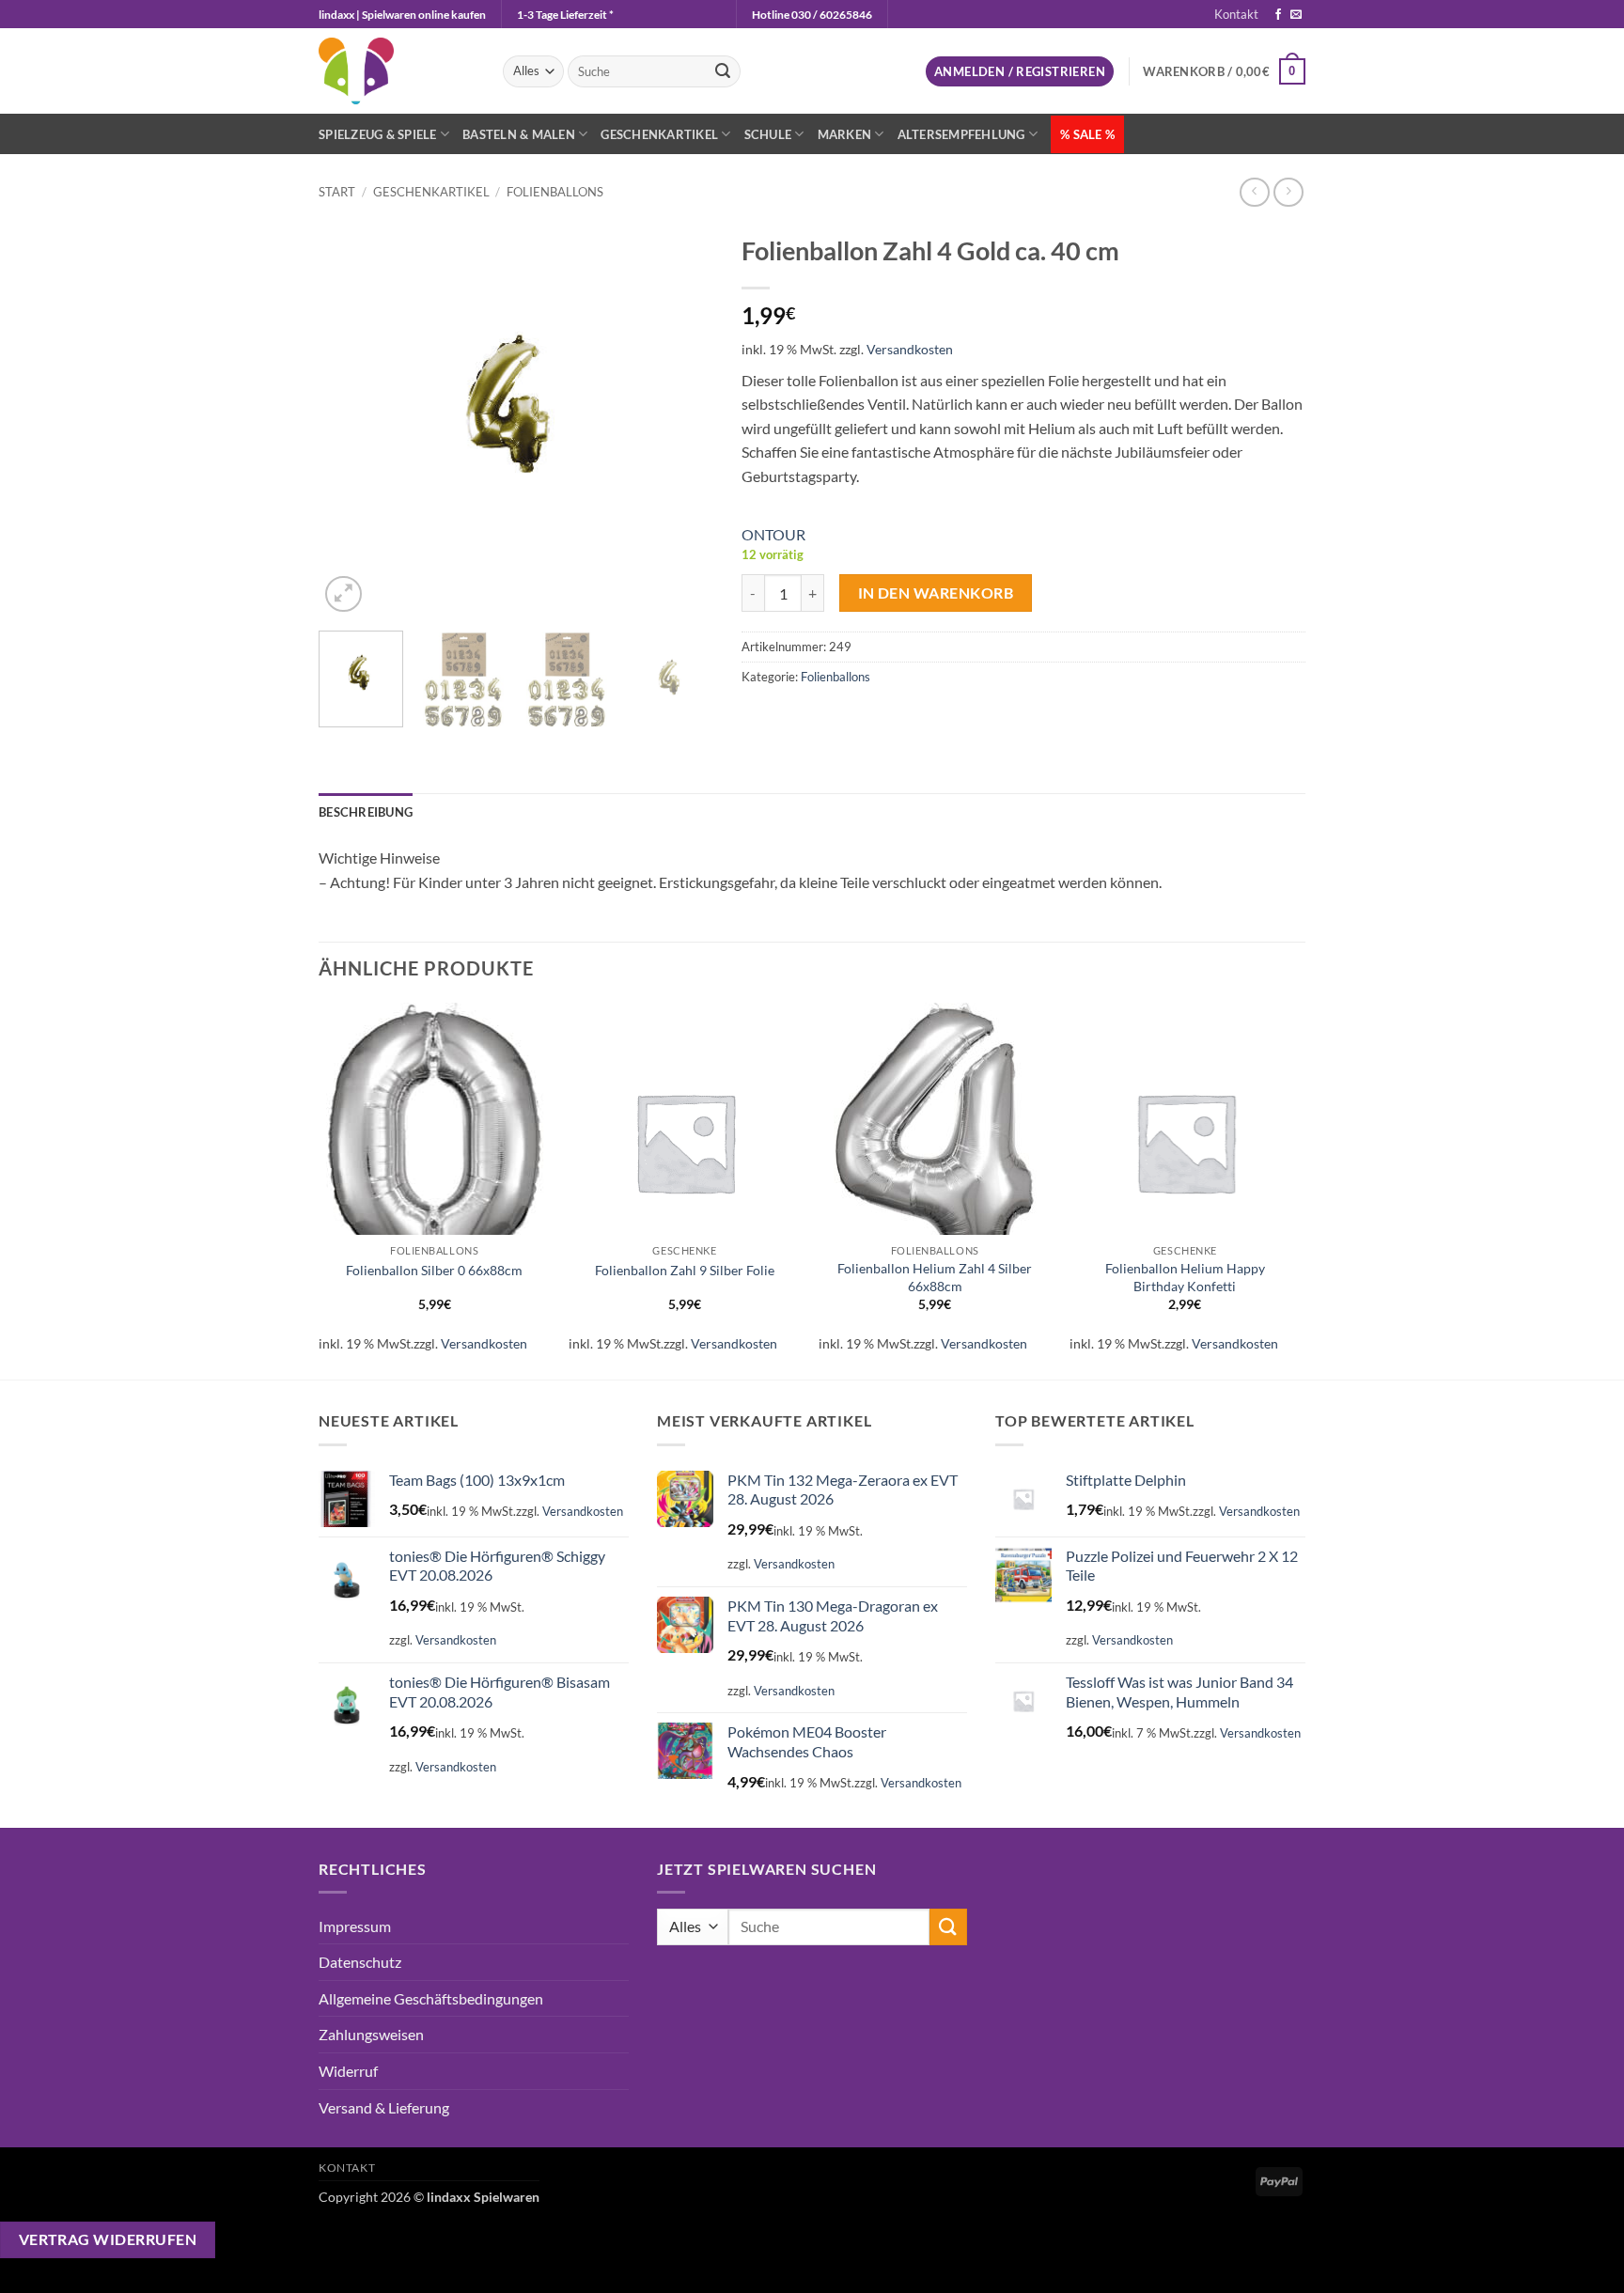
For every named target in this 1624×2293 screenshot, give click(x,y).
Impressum (355, 1926)
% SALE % (1087, 134)
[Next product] (1254, 192)
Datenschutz (360, 1962)
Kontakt (1236, 14)
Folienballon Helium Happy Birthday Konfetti (1185, 1277)
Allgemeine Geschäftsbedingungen (431, 1998)
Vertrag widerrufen (108, 2239)
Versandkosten (910, 349)
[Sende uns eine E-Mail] (1296, 15)
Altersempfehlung (961, 134)
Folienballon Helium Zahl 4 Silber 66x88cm (935, 1277)
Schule (768, 134)
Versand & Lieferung (384, 2107)
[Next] (681, 421)
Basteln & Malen (519, 134)
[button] (1020, 72)
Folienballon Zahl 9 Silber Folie (685, 1270)
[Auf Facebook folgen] (1278, 15)
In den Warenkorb (936, 593)
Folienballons (555, 192)
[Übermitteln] (723, 71)
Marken (845, 134)
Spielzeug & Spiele (378, 134)
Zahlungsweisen (371, 2034)
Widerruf (348, 2071)
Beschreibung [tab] (366, 812)
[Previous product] (1288, 192)
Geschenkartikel (659, 134)
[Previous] (351, 421)
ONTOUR (773, 534)
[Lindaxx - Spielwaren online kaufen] (397, 71)
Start (337, 192)
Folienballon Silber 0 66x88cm (434, 1270)
